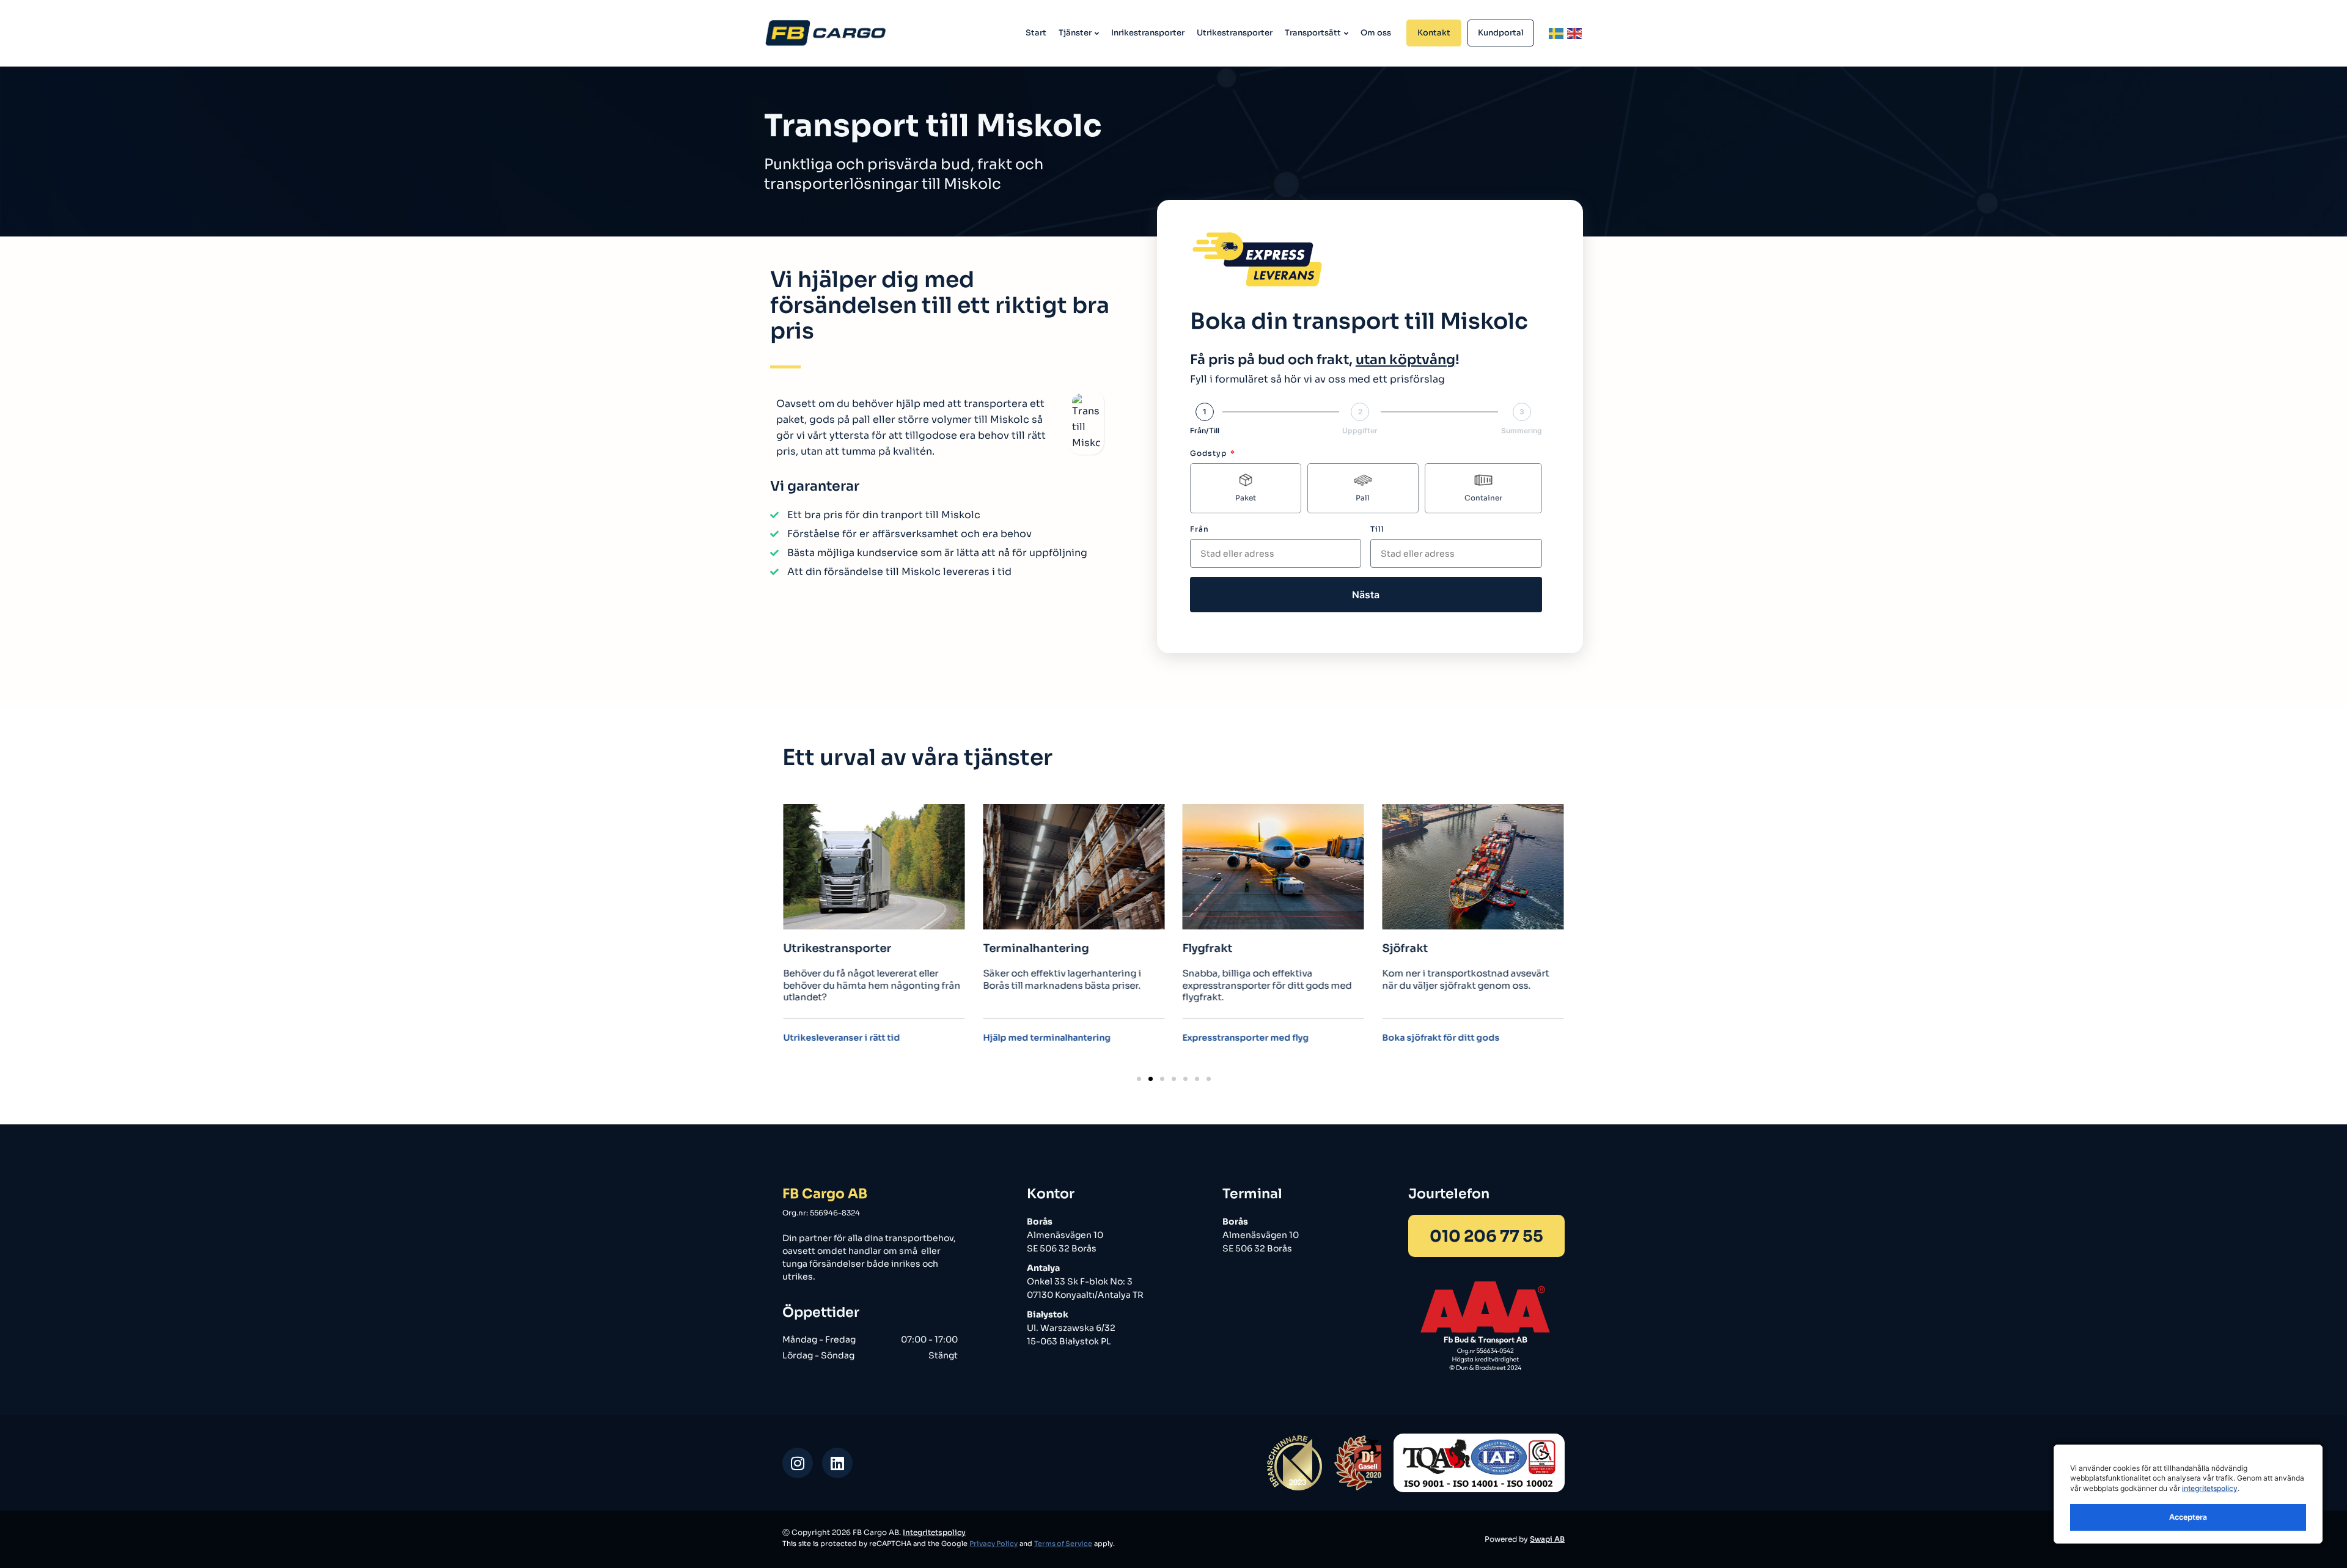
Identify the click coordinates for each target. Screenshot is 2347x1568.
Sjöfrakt (1206, 949)
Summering (1522, 431)
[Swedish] (1557, 33)
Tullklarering (1417, 949)
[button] (1139, 1079)
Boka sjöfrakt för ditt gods (1241, 1038)
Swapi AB (1547, 1539)
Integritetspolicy (934, 1532)
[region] (2188, 1494)
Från (1199, 529)
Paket (1246, 498)
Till (1377, 529)
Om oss (1376, 33)
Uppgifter (1360, 431)
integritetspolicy (2210, 1488)
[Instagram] (798, 1463)
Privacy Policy (994, 1544)
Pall (1363, 498)
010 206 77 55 (1486, 1236)
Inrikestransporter (1148, 33)
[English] (1575, 33)
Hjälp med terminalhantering (847, 1038)
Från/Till (1205, 431)
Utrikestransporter (1235, 33)
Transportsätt (1313, 33)
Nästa (1366, 595)
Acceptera (2188, 1517)
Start (1036, 33)
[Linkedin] (837, 1463)
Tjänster (1075, 33)
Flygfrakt (1008, 949)
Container (1483, 498)
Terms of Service (1063, 1544)
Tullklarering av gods (1428, 1038)
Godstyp (1210, 453)
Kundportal (1501, 33)
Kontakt (1434, 33)
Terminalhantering (836, 949)
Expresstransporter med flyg (1046, 1038)
